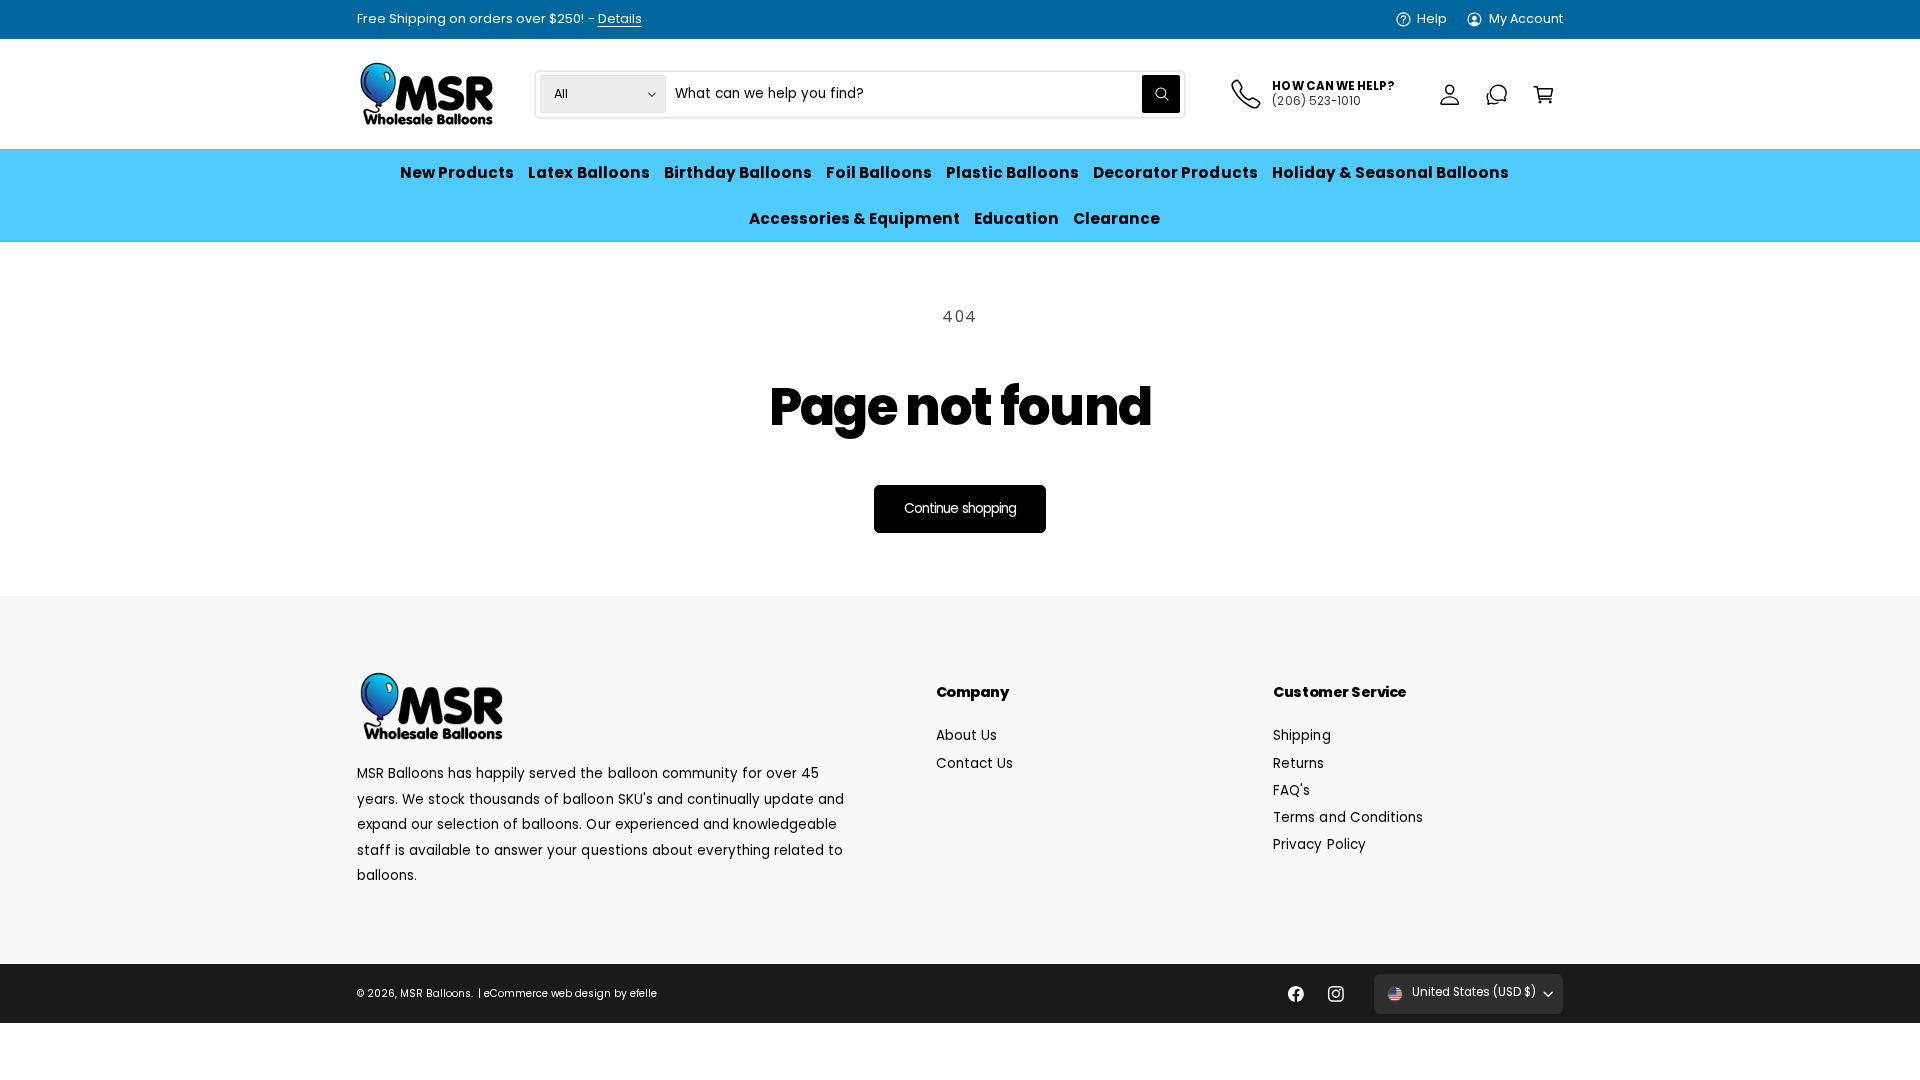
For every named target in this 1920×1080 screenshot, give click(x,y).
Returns (1298, 763)
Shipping (1301, 735)
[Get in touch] (1496, 94)
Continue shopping (960, 508)
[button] (1543, 94)
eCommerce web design (547, 993)
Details (620, 18)
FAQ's (1291, 790)
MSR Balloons (435, 993)
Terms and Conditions (1347, 817)
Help (1432, 18)
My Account (1526, 18)
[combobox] (928, 94)
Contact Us (974, 763)
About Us (966, 735)
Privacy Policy (1319, 844)
